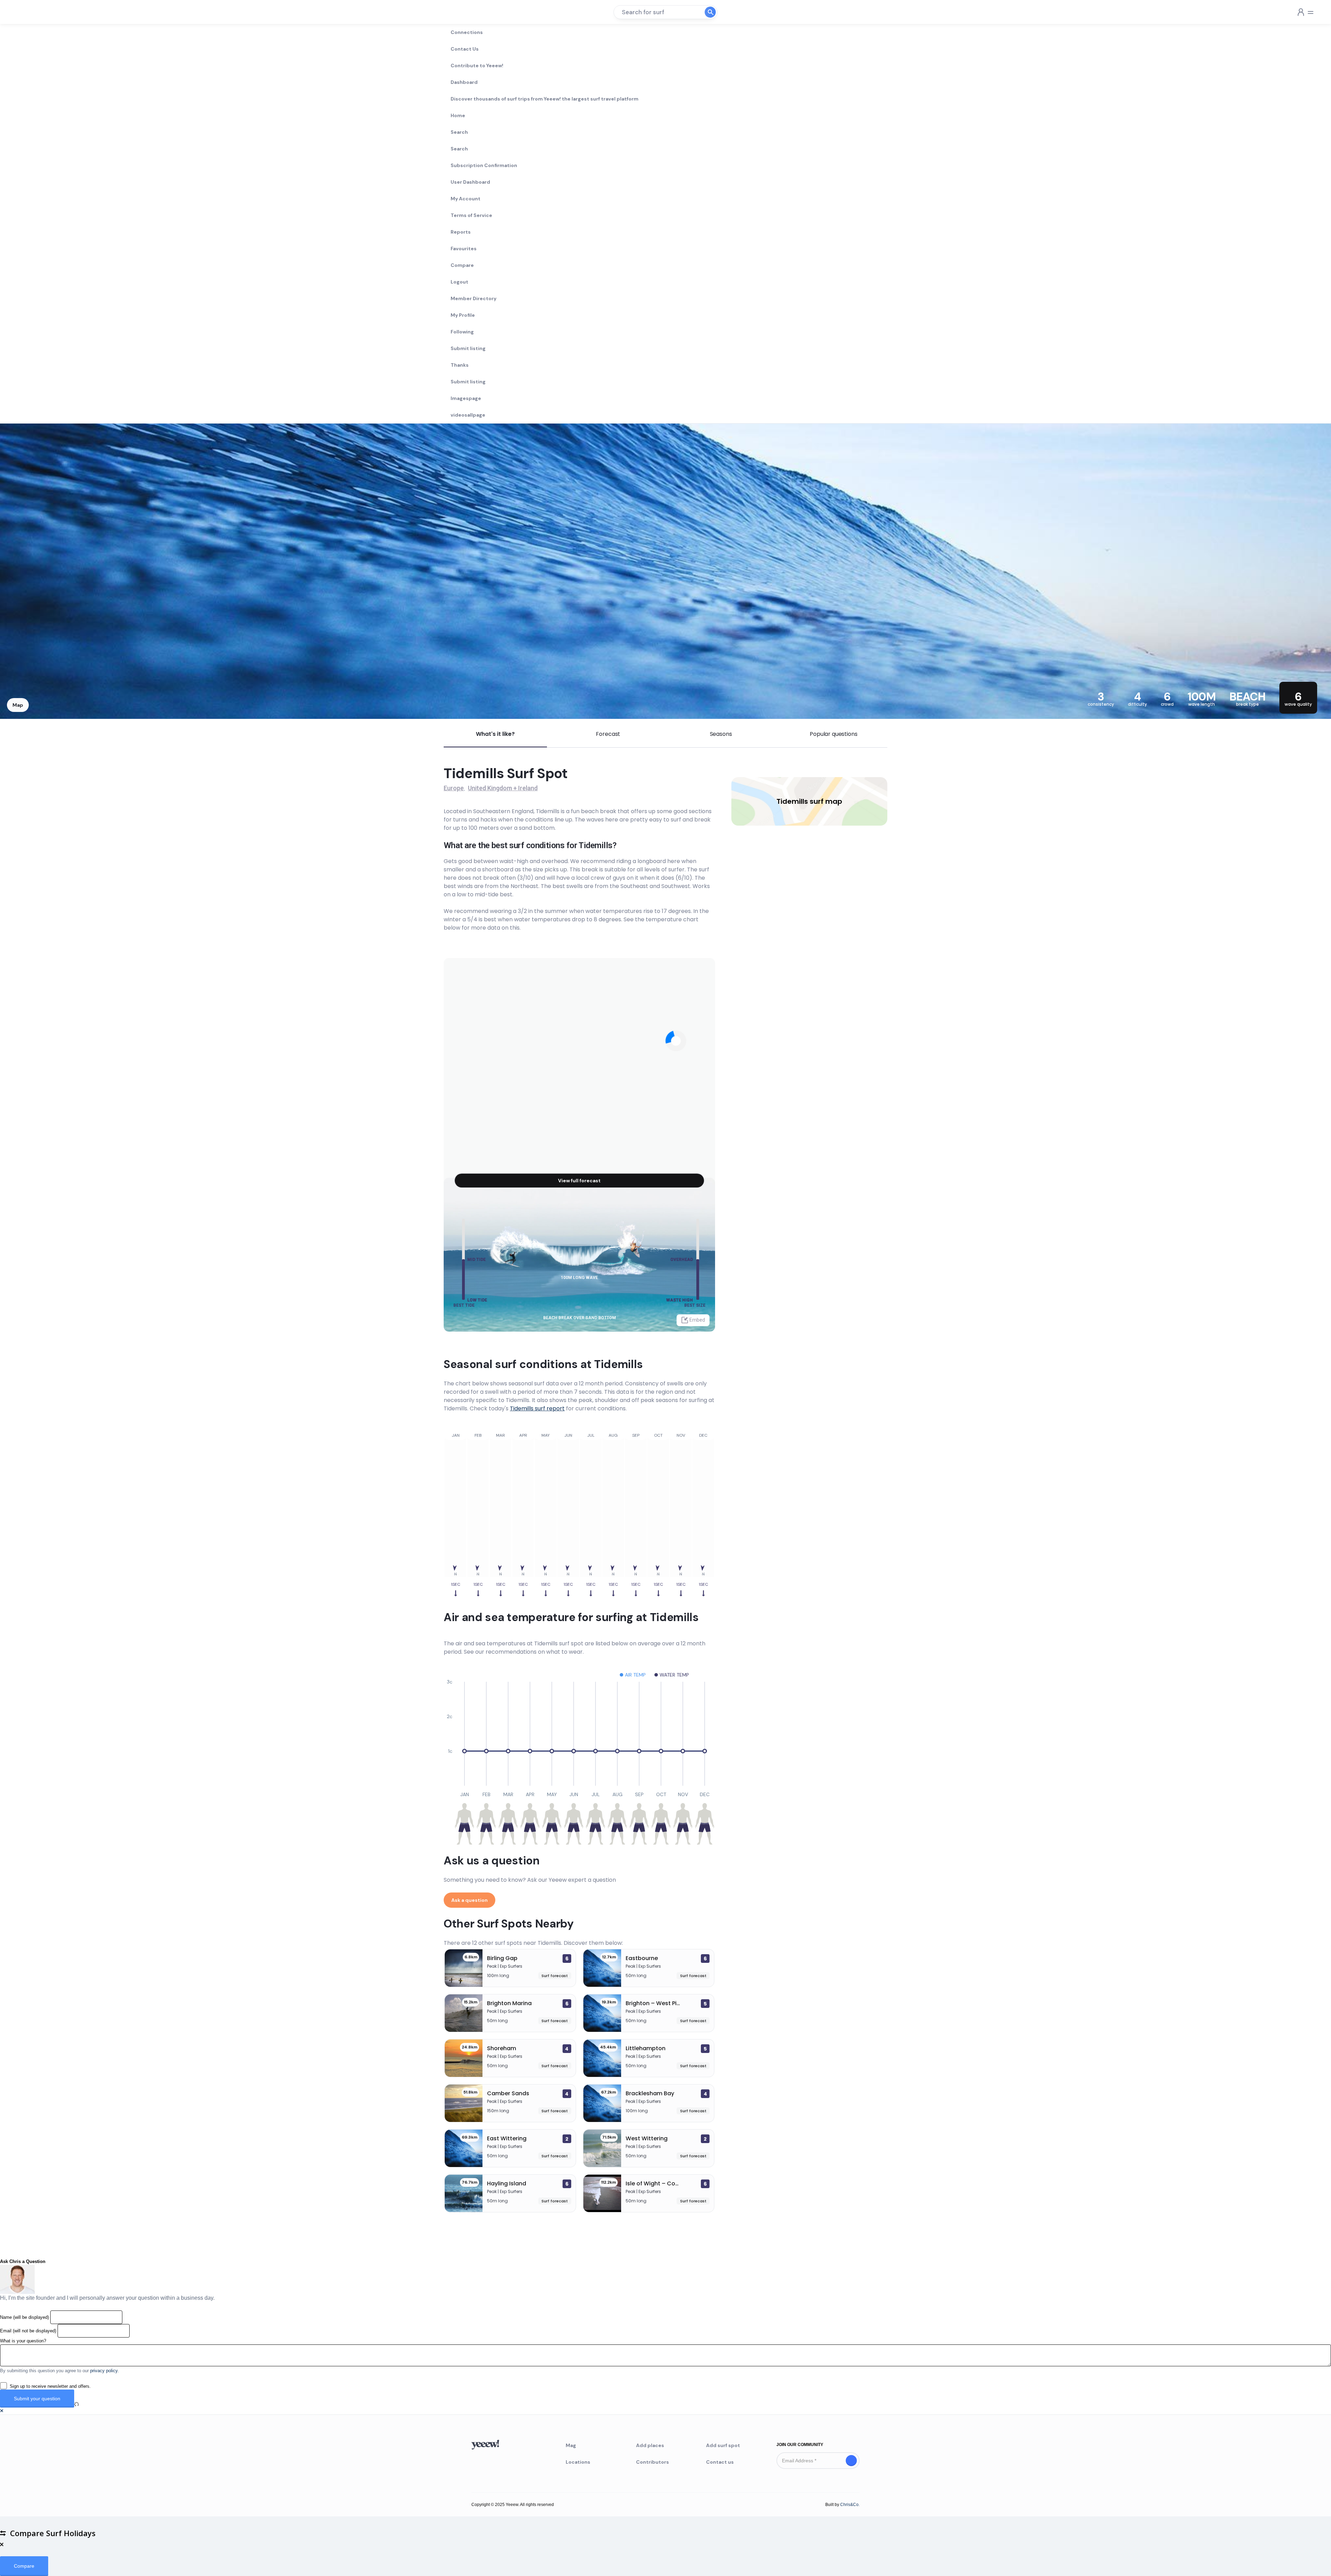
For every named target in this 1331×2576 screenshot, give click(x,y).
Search (459, 132)
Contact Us (465, 49)
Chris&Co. (850, 2505)
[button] (2, 2411)
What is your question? (23, 2341)
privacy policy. (105, 2371)
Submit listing (468, 348)
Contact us (720, 2462)
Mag (571, 2445)
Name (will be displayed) (24, 2317)
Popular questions (833, 734)
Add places (650, 2445)
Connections (467, 32)
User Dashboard (470, 182)
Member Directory (473, 298)
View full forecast (579, 1181)
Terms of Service (471, 215)
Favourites (464, 249)
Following (462, 332)
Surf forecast (555, 1976)
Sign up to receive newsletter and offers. (50, 2386)
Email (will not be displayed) (28, 2331)
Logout (459, 282)
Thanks (460, 365)
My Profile (463, 315)
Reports (461, 232)
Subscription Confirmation (484, 165)
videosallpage (468, 415)
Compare (462, 265)
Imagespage (466, 398)
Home (458, 115)
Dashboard (464, 82)
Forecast (608, 734)
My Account (466, 199)
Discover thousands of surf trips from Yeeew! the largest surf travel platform (545, 99)
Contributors (653, 2462)
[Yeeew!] (31, 12)
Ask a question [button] (469, 1900)
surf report (537, 1408)
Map (18, 705)
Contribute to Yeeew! (477, 66)
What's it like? (495, 734)
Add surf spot (723, 2445)
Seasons (721, 734)
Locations (578, 2462)
